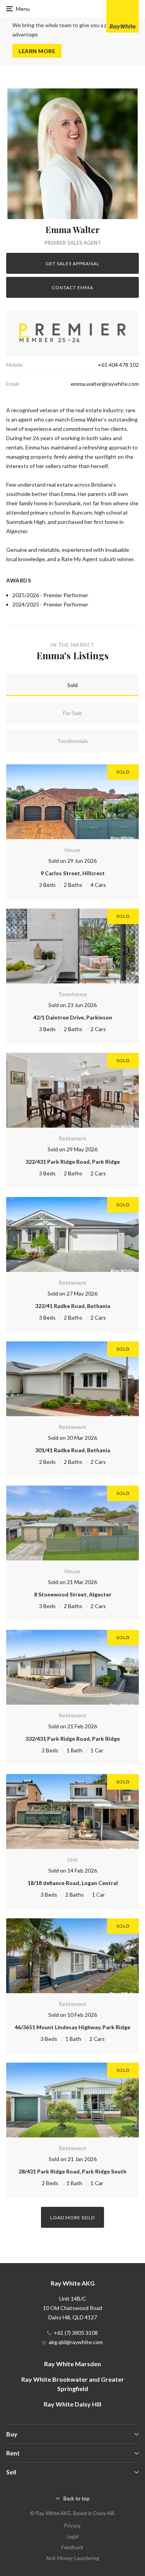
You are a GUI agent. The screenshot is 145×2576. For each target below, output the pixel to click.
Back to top (77, 2498)
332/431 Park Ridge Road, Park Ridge (73, 1739)
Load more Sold (72, 2218)
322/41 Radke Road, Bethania (73, 1306)
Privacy (72, 2526)
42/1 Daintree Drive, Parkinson (73, 1017)
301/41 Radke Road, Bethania (73, 1450)
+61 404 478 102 (118, 365)
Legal (73, 2536)
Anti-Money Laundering (72, 2558)
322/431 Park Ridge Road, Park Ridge (73, 1162)
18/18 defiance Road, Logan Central (73, 1883)
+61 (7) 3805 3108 (76, 2333)
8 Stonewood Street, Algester (73, 1594)
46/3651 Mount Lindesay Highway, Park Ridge (72, 2027)
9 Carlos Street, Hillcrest (73, 873)
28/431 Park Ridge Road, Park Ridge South (72, 2171)
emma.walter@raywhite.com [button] (105, 384)
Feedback (72, 2547)
